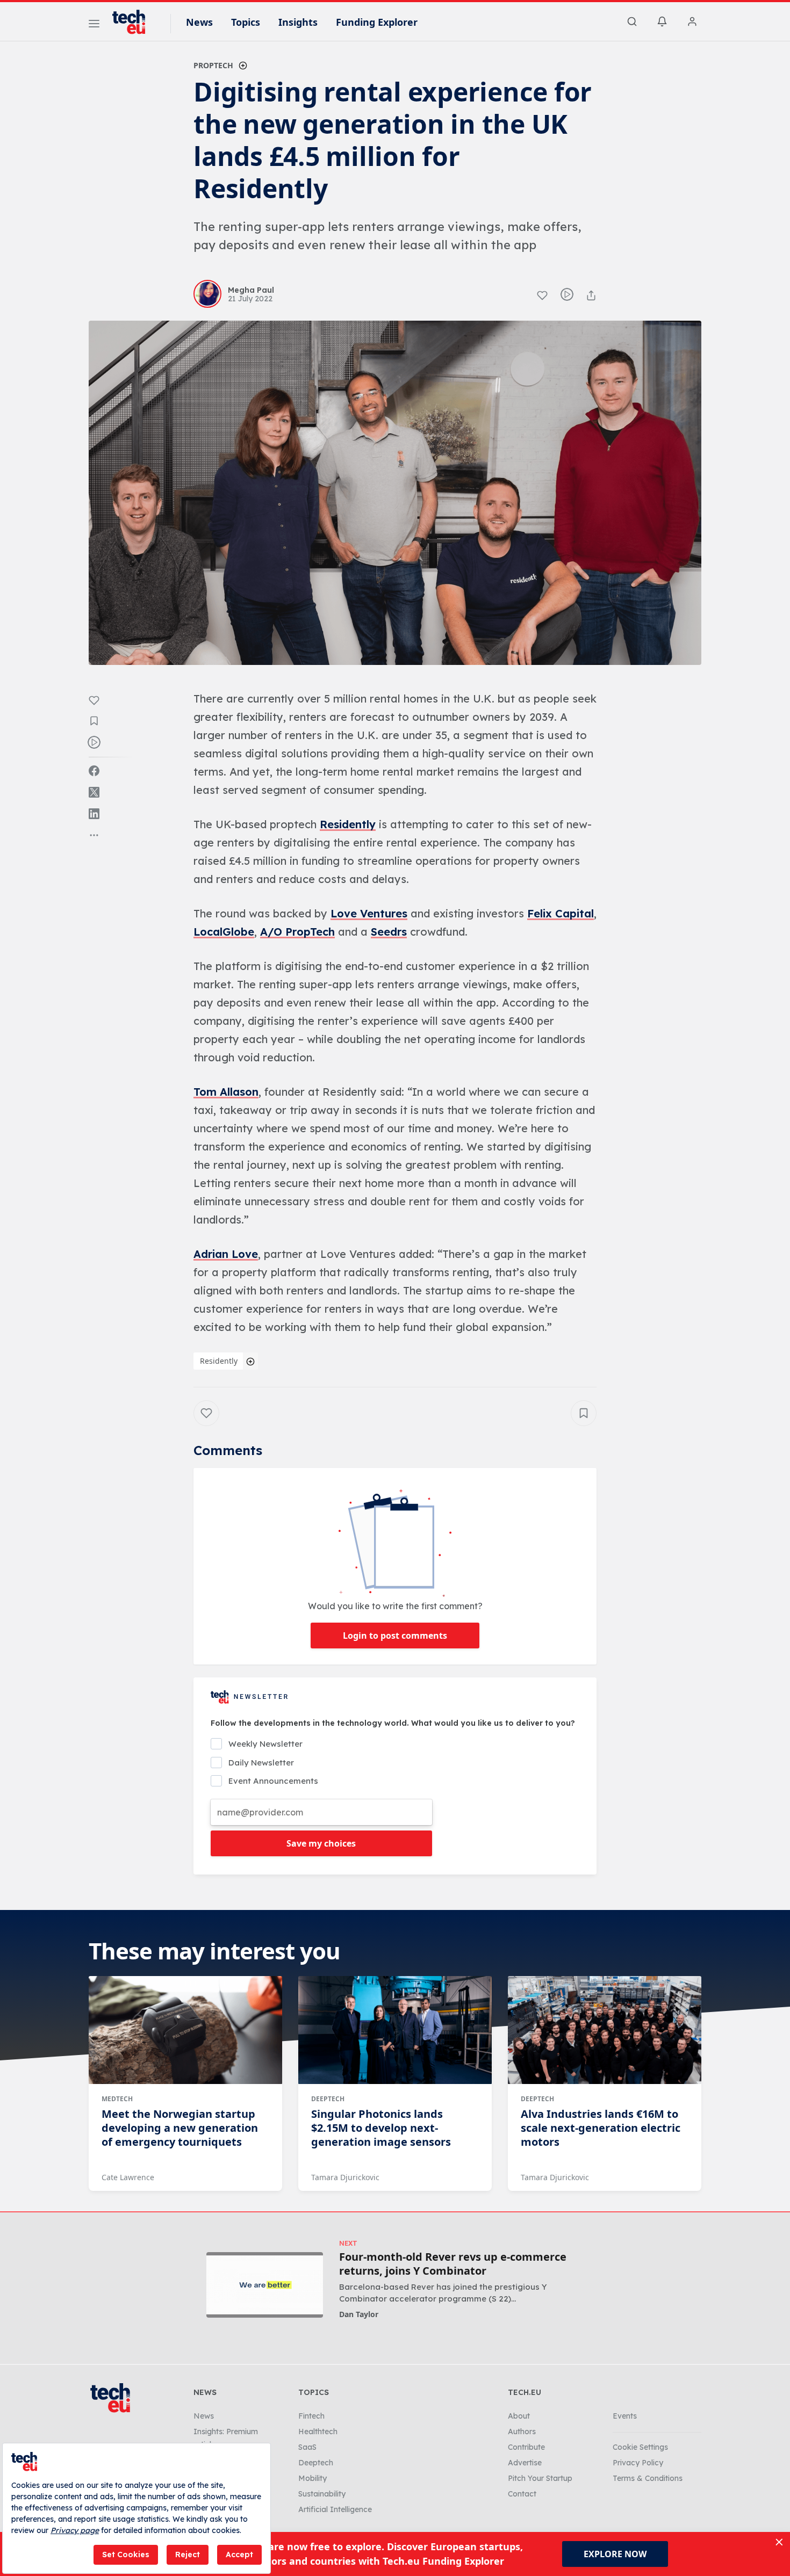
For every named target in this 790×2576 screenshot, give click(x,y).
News (199, 22)
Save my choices (321, 1843)
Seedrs (389, 932)
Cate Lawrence (128, 2177)
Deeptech (328, 2099)
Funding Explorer (377, 22)
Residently (348, 824)
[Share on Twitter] (94, 792)
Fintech (311, 2416)
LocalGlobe (224, 932)
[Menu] (94, 25)
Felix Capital (561, 913)
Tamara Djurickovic (345, 2177)
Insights (298, 22)
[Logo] (134, 22)
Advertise (525, 2463)
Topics (246, 22)
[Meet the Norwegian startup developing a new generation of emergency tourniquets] (185, 2030)
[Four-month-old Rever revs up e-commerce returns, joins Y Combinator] (265, 2285)
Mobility (313, 2478)
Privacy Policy (638, 2463)
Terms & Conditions (648, 2478)
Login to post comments (395, 1636)
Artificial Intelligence (335, 2509)
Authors (522, 2432)
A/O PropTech (297, 932)
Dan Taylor (359, 2314)
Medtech (117, 2099)
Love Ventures (369, 913)
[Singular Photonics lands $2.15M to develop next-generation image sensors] (395, 2030)
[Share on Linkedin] (94, 814)
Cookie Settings (640, 2447)
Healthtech (318, 2432)
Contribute (526, 2447)
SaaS (307, 2447)
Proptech (213, 65)
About (519, 2416)
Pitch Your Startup (540, 2478)
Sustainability (322, 2494)
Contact (522, 2494)
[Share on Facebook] (94, 771)
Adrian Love (226, 1254)
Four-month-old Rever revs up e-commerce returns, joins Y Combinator (453, 2264)
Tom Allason (226, 1092)
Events (625, 2416)
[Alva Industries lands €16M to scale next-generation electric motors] (605, 2030)
